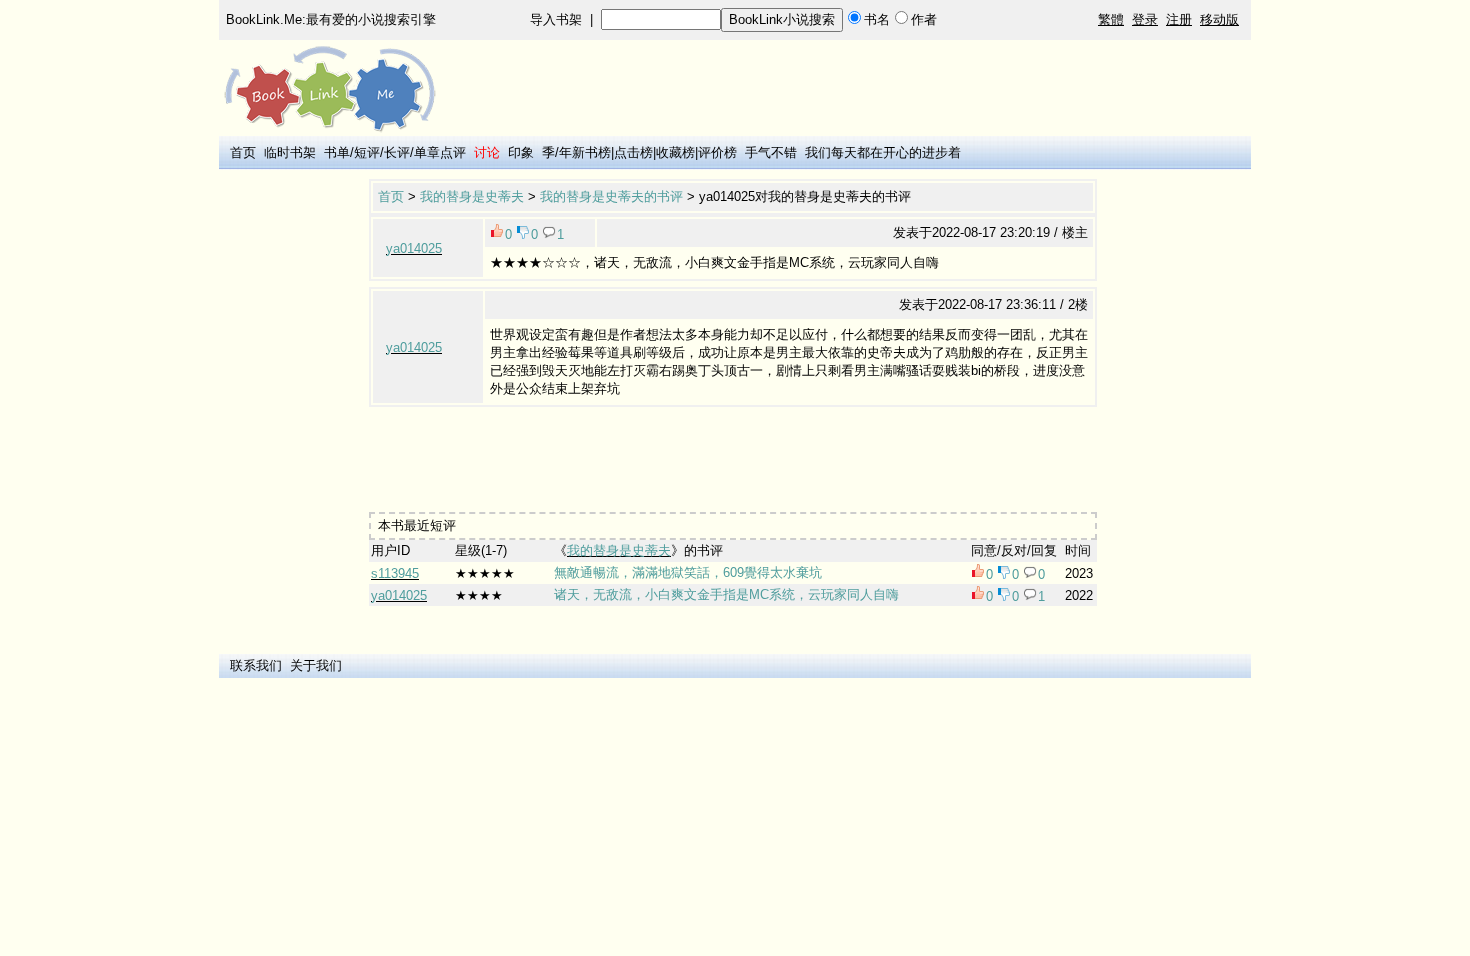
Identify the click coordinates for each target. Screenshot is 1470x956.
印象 (521, 152)
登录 (1145, 19)
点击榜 (633, 152)
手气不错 (771, 152)
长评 (397, 152)
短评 (367, 152)
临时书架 (290, 152)
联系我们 (256, 665)
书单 (337, 152)
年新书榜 (585, 152)
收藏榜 (675, 152)
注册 (1179, 19)
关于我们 (316, 665)
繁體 (1111, 19)
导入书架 (556, 19)
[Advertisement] (733, 452)
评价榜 (717, 152)
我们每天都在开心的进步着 (883, 152)
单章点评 (440, 152)
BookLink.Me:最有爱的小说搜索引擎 (331, 19)
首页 (243, 152)
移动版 (1219, 19)
